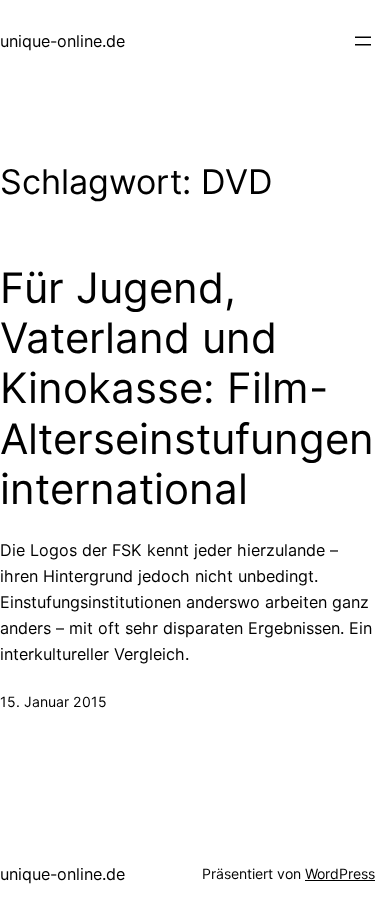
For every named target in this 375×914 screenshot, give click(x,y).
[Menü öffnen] (363, 41)
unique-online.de (62, 41)
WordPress (340, 873)
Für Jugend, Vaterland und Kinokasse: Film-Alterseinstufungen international (187, 389)
